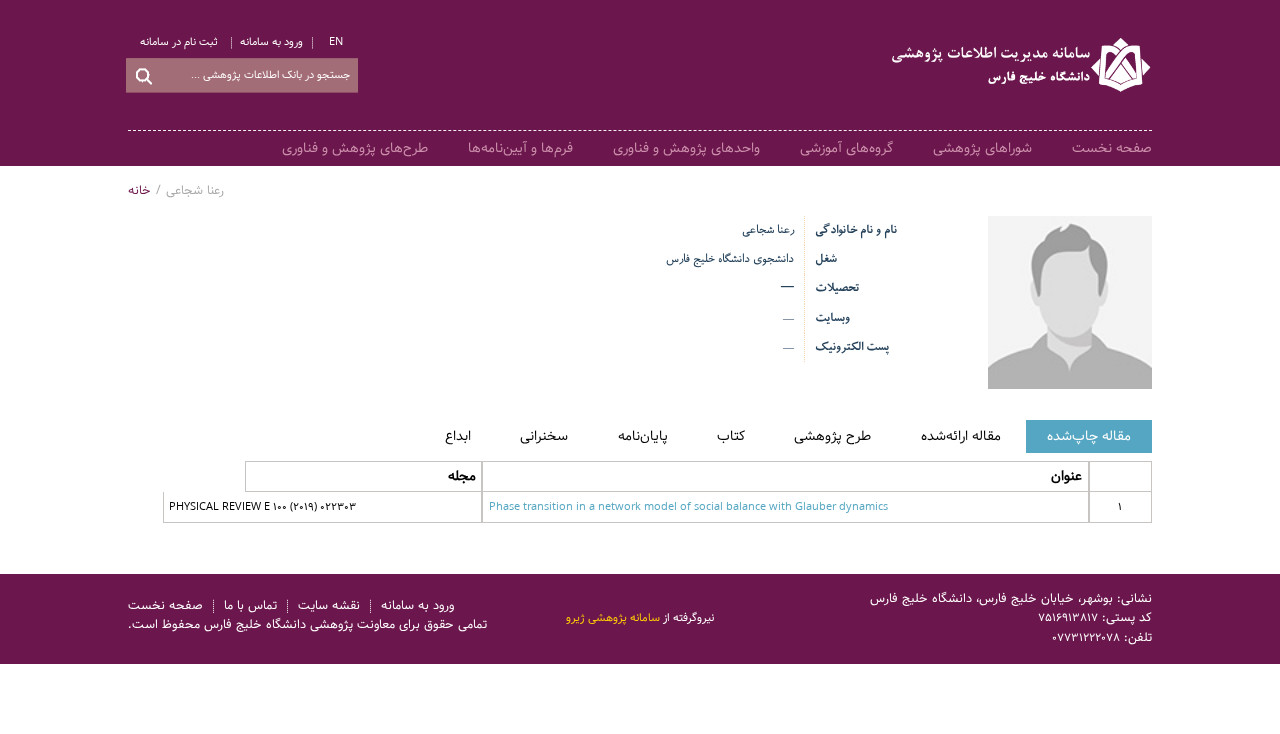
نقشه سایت (329, 606)
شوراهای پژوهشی (982, 148)
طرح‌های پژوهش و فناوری (355, 148)
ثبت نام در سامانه (179, 42)
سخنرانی (544, 436)
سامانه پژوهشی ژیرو (613, 618)
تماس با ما (250, 606)
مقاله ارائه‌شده (961, 436)
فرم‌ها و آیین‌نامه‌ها (520, 148)
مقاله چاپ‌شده (1089, 436)
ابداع (458, 436)
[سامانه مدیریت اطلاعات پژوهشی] (1022, 65)
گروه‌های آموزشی (846, 148)
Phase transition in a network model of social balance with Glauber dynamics (688, 507)
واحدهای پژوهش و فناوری (686, 148)
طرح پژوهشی (832, 436)
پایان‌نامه (643, 436)
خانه (139, 191)
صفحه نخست (1112, 148)
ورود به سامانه (271, 42)
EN (336, 42)
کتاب (731, 436)
